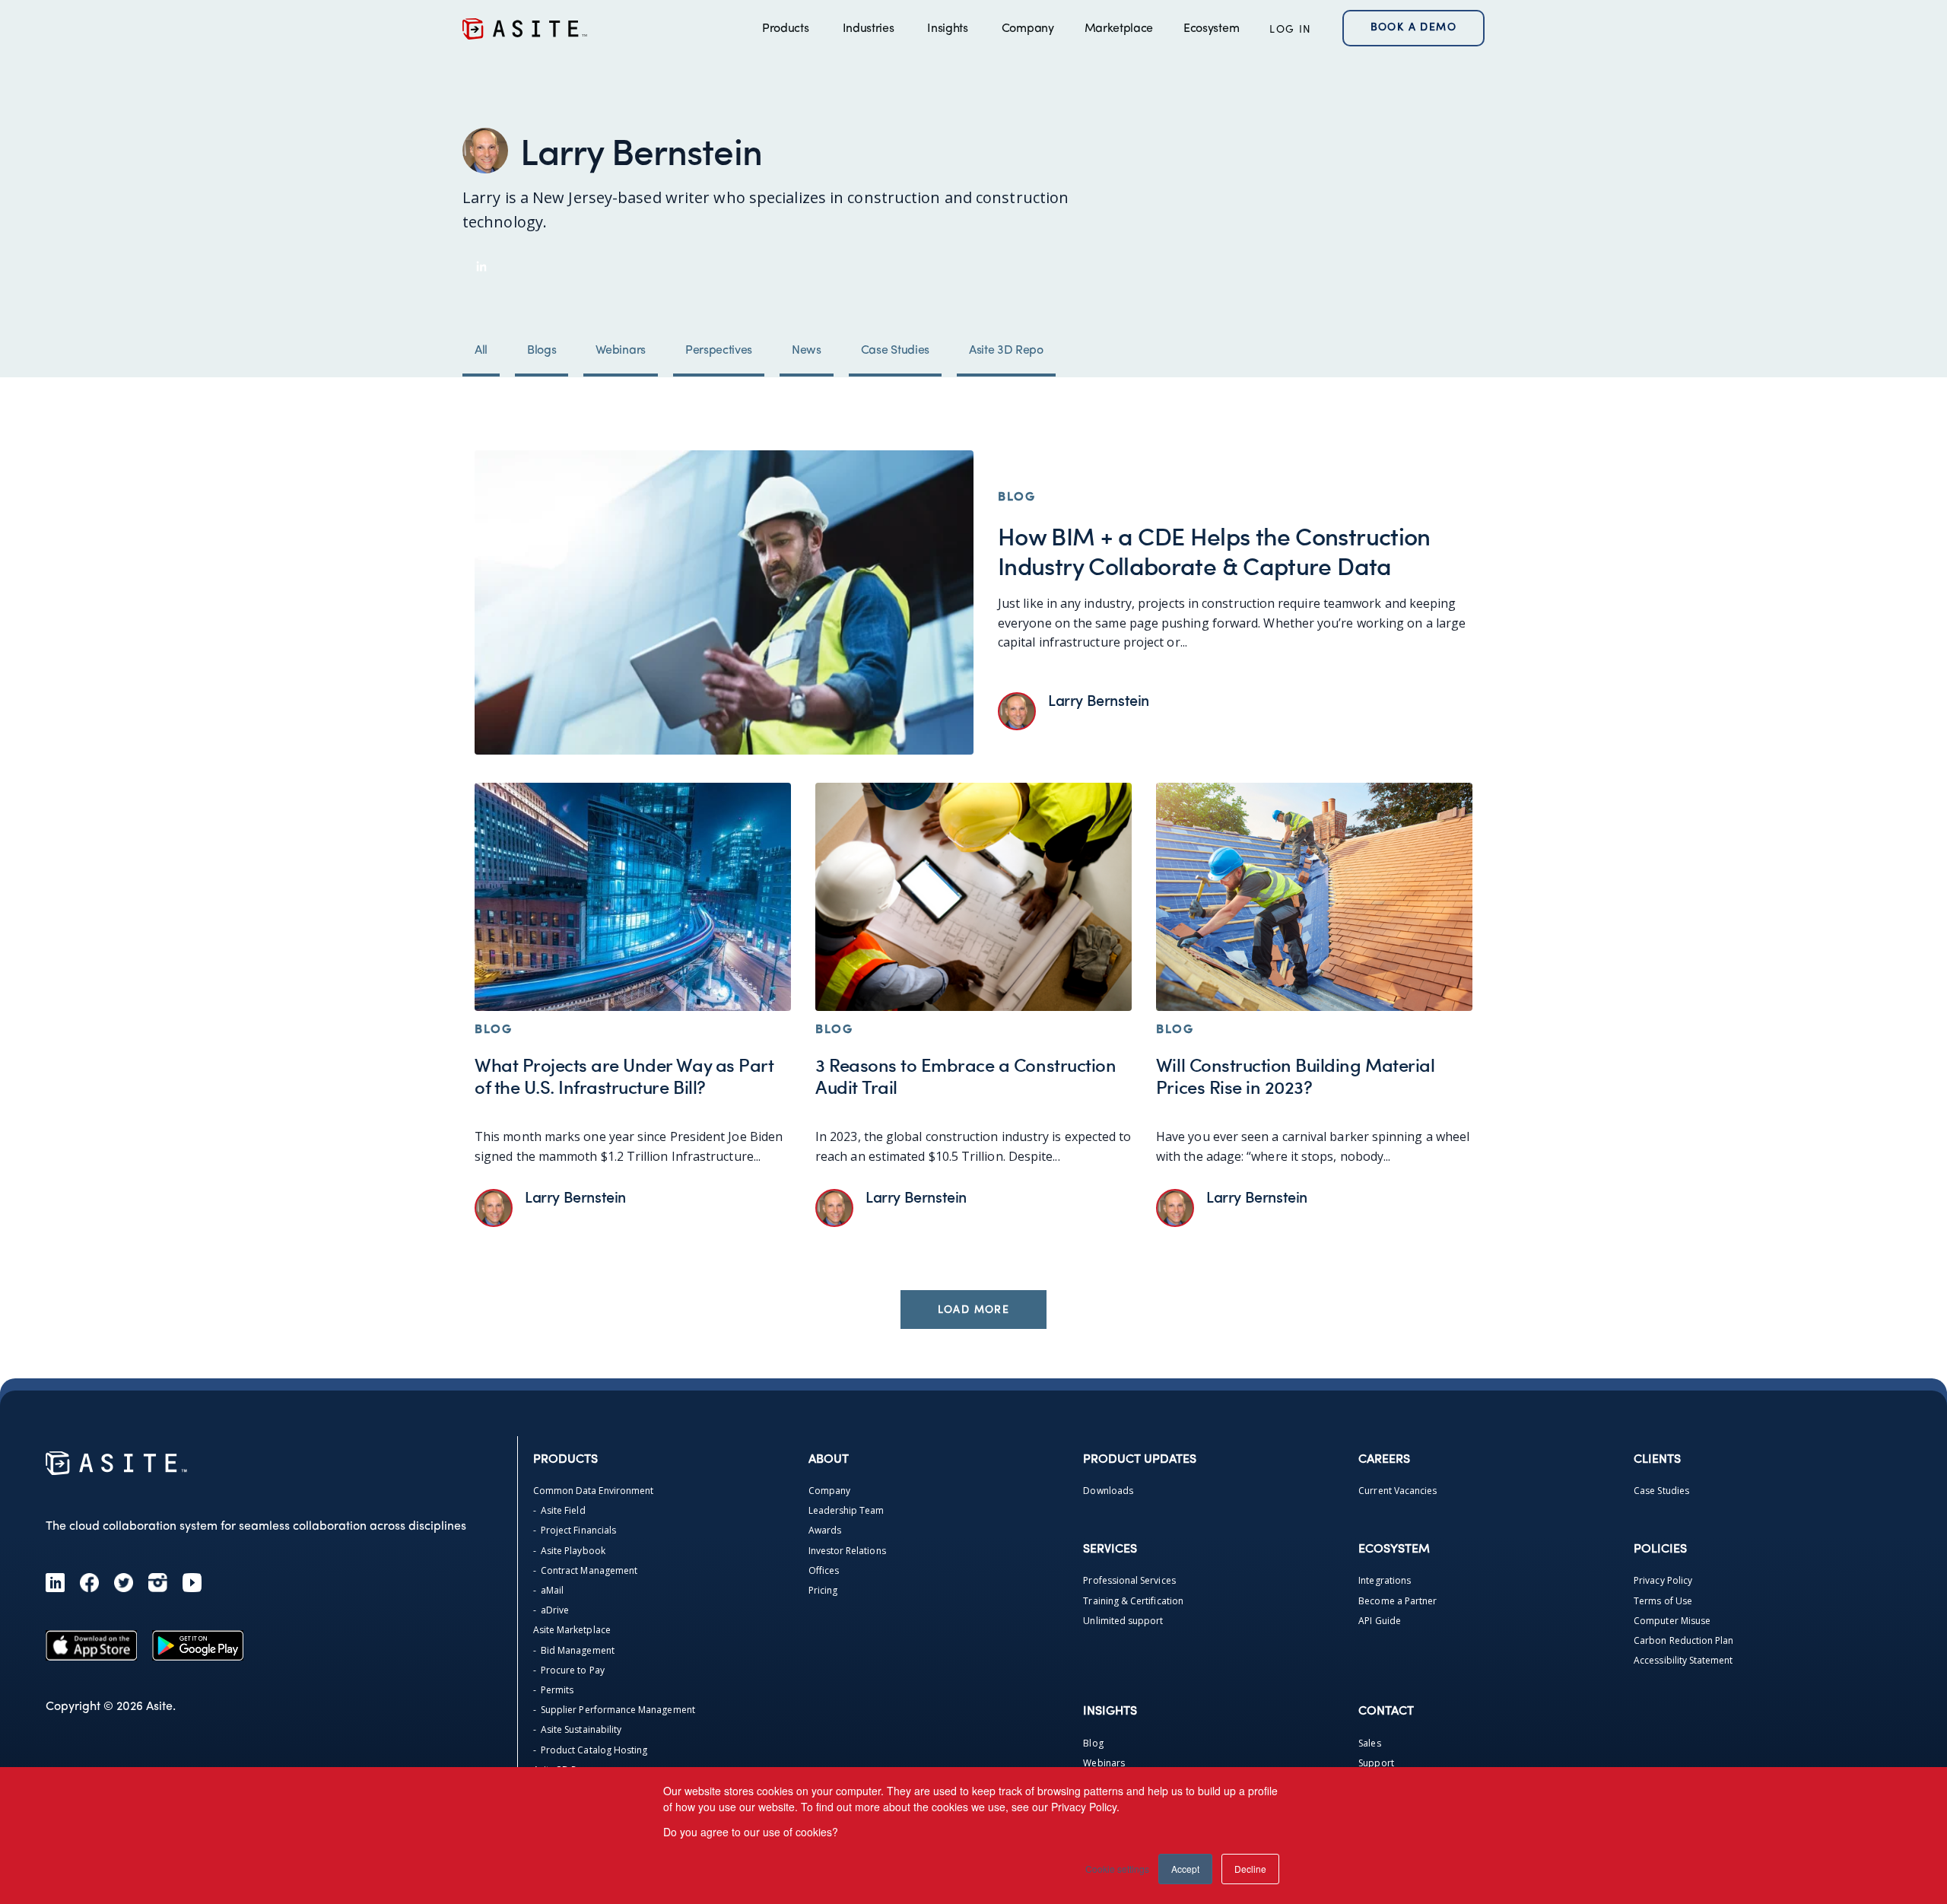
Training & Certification (1133, 1601)
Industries (869, 29)
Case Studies (895, 351)
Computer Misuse (1672, 1621)
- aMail (548, 1590)
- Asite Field (559, 1510)
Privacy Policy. (1085, 1807)
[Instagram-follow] (158, 1583)
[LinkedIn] (55, 1583)
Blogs (542, 351)
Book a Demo (1413, 28)
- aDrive (551, 1610)
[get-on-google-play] (198, 1645)
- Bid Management (574, 1650)
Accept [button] (1185, 1869)
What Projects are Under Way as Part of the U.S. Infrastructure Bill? (624, 1076)
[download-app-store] (91, 1645)
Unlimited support (1123, 1621)
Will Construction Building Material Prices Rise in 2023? (1295, 1076)
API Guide (1380, 1621)
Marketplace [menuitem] (1119, 29)
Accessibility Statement (1683, 1660)
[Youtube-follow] (192, 1583)
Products (785, 29)
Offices (824, 1570)
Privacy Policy (1663, 1580)
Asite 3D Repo (1006, 351)
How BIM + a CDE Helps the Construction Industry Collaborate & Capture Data (1214, 550)
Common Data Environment (593, 1491)
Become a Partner (1398, 1601)
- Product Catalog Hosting (591, 1750)
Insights (947, 29)
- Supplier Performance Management (614, 1710)
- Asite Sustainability (577, 1729)
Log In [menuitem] (1290, 30)
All (481, 351)
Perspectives (719, 351)
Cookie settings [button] (1117, 1869)
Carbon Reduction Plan (1683, 1640)
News (807, 351)
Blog (1093, 1743)
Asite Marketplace (572, 1630)
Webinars (620, 351)
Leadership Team (846, 1510)
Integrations (1385, 1580)
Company (1028, 29)
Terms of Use (1663, 1601)
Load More (974, 1310)
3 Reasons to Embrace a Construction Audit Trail (966, 1076)
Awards (825, 1530)
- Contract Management (585, 1570)
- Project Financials (575, 1530)
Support (1376, 1763)
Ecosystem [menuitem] (1211, 29)
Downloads (1108, 1491)
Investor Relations (847, 1551)
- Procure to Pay (569, 1670)
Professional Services (1129, 1580)
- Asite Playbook (569, 1551)
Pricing (823, 1590)
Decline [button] (1250, 1869)
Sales (1369, 1743)
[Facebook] (89, 1583)
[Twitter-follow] (124, 1583)
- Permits (554, 1690)
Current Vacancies (1398, 1491)
